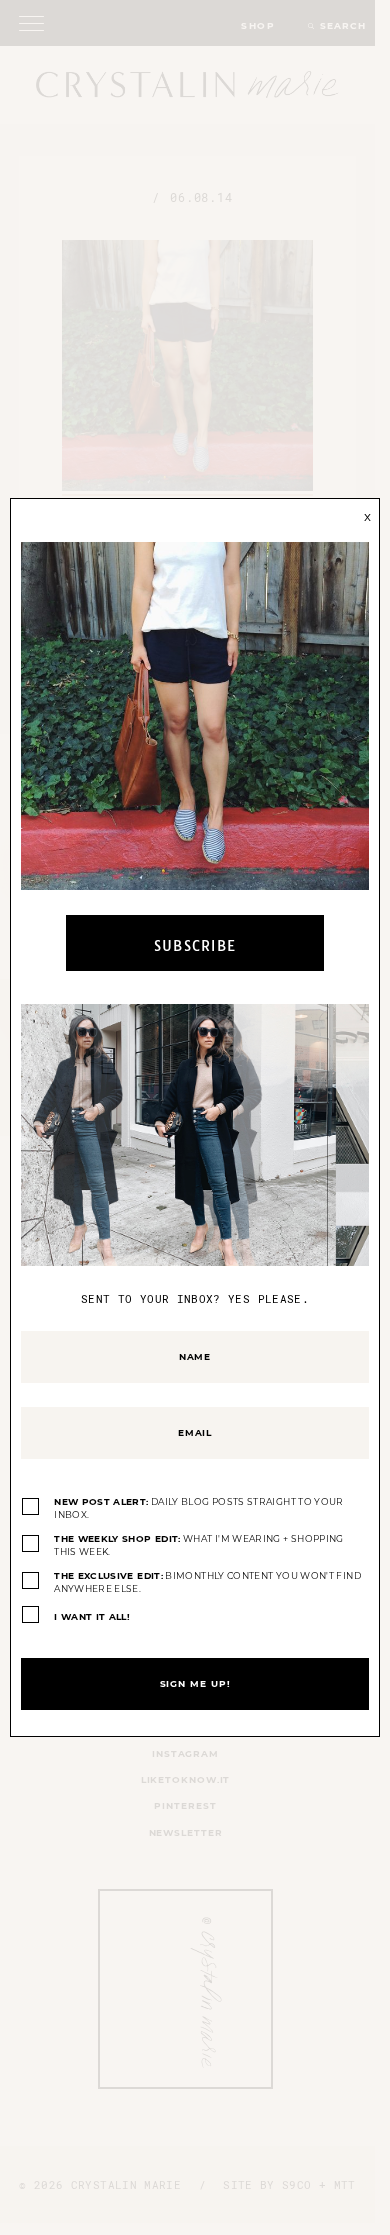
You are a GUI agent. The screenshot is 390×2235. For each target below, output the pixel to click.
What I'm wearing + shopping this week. (199, 1545)
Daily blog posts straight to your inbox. (199, 1508)
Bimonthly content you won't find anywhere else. (207, 1582)
